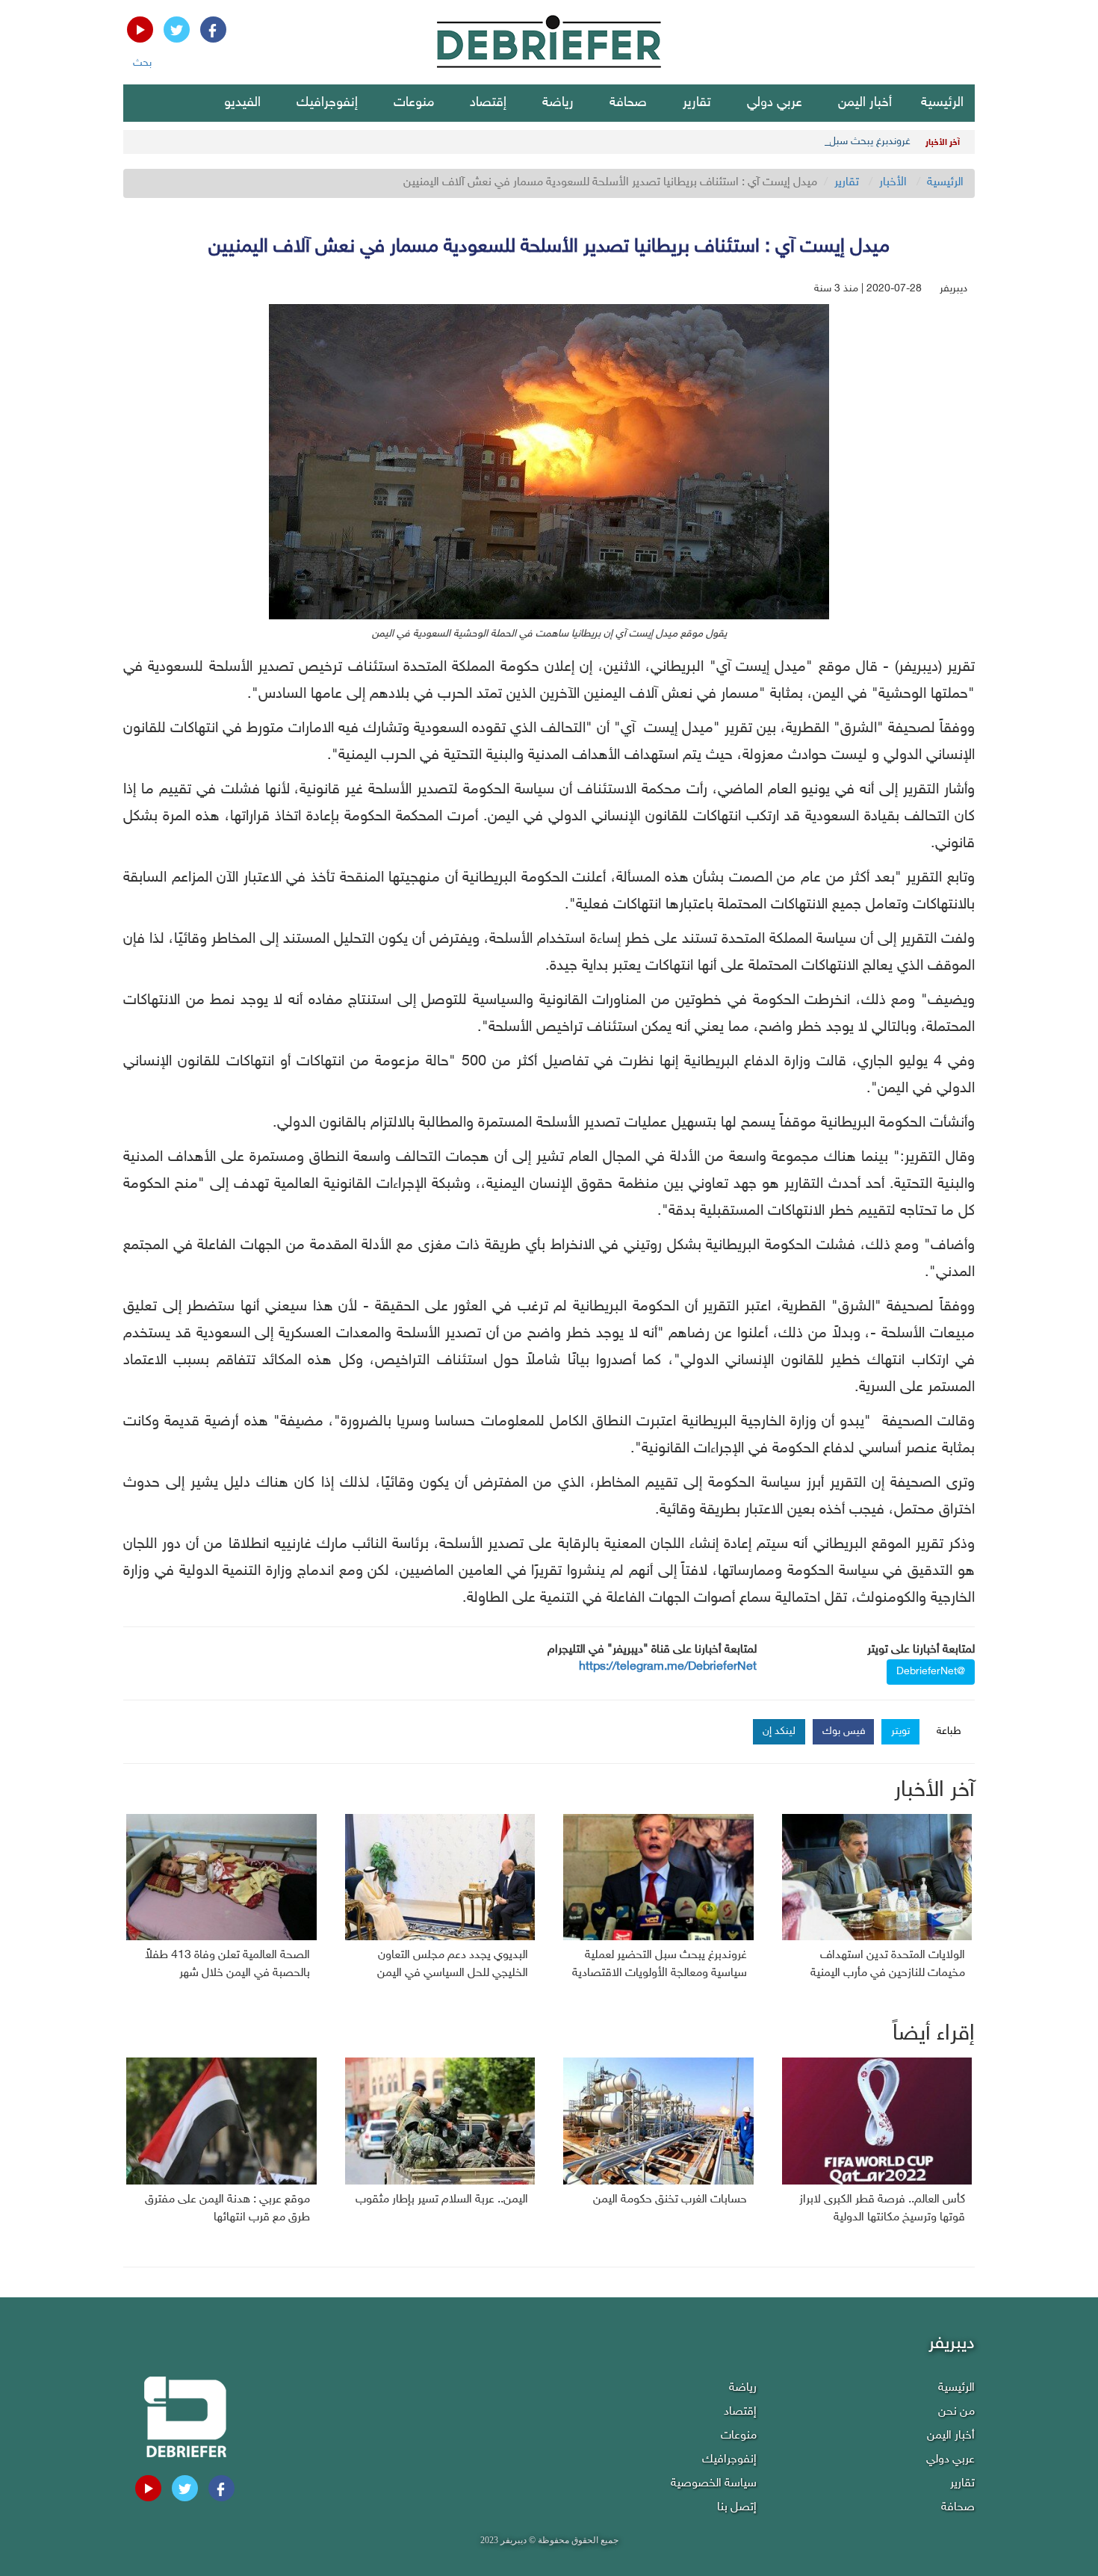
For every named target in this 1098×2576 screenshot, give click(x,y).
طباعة (949, 1731)
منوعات (414, 103)
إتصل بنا (737, 2508)
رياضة (558, 103)
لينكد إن (779, 1731)
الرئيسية (942, 103)
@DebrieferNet (931, 1672)
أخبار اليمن (865, 103)
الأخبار (893, 183)
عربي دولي (775, 103)
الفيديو (242, 103)
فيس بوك (844, 1731)
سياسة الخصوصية (714, 2484)
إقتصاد (488, 103)
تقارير (697, 103)
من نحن (956, 2412)
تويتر (900, 1731)
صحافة (628, 103)
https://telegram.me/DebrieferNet (668, 1667)
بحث (142, 63)
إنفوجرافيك (327, 103)
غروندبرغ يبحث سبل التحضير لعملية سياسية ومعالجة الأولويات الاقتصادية (759, 142)
